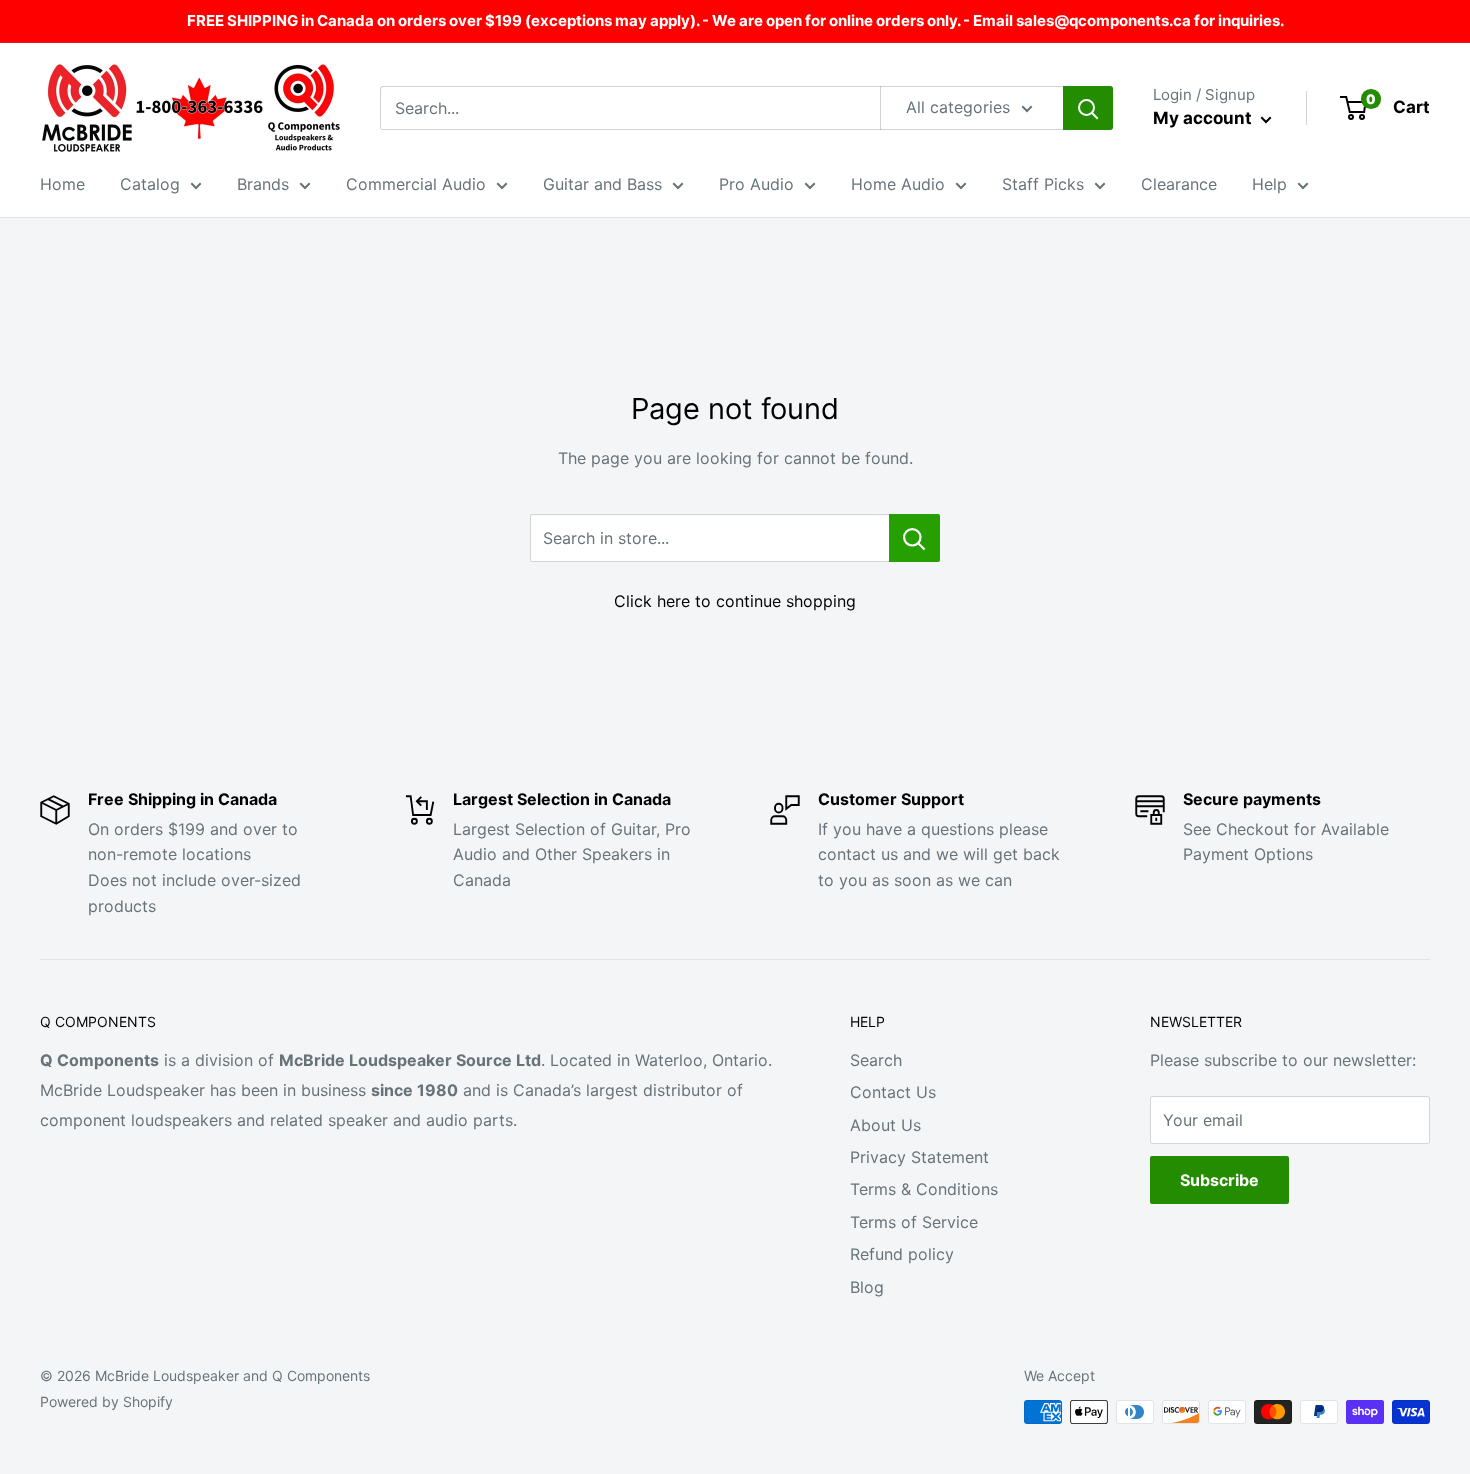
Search (876, 1060)
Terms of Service (914, 1222)
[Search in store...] (914, 538)
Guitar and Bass (602, 184)
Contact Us (893, 1092)
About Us (885, 1125)
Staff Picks (1043, 184)
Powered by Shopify (106, 1401)
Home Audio (898, 184)
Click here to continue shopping (735, 601)
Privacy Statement (919, 1157)
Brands (263, 184)
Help (1269, 184)
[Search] (1088, 108)
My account (1204, 118)
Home (62, 184)
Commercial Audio (416, 184)
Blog (867, 1287)
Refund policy (902, 1254)
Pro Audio (756, 184)
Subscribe (1219, 1180)
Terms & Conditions (924, 1189)
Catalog (150, 184)
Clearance (1179, 184)
